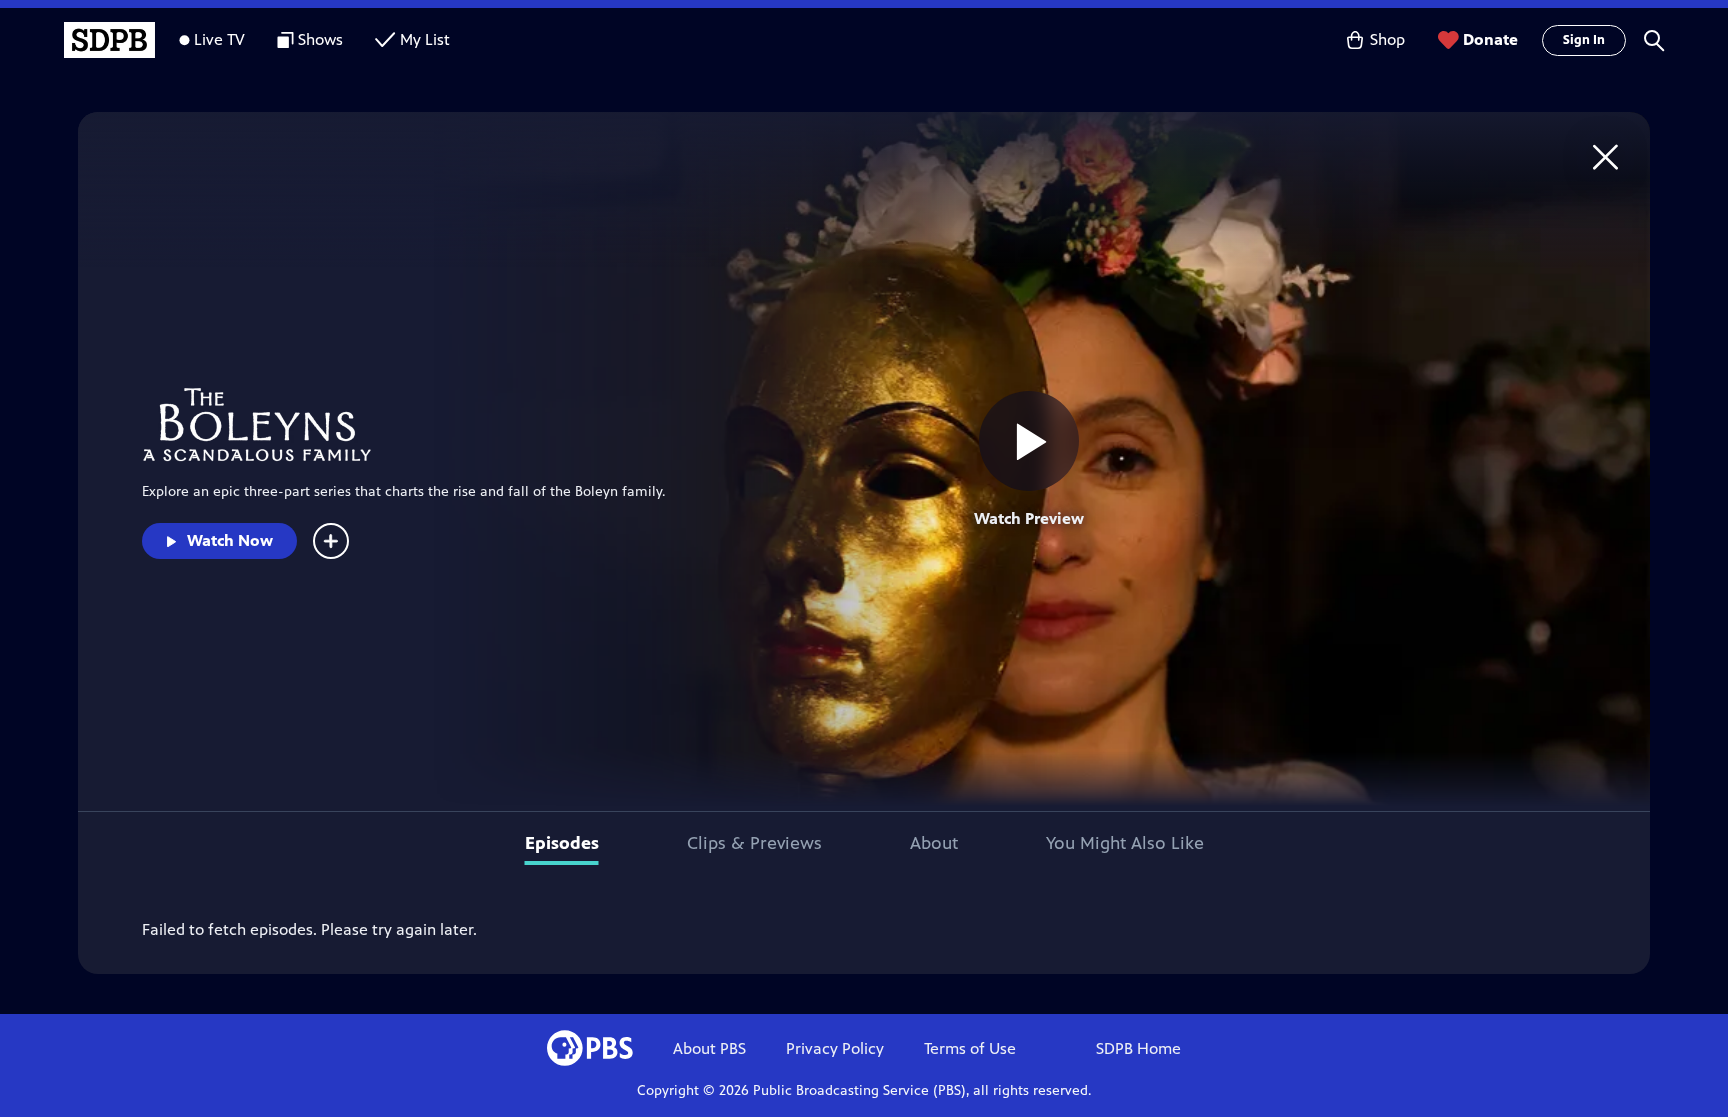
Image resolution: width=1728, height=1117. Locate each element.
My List (425, 39)
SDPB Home (1138, 1048)
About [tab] (934, 843)
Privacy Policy (835, 1048)
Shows (320, 39)
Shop (1387, 39)
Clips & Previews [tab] (754, 843)
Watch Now (230, 540)
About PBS (709, 1048)
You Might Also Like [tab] (1125, 843)
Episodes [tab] (562, 843)
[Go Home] (1605, 156)
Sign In (1584, 40)
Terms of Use (970, 1048)
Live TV (219, 39)
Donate (1490, 39)
